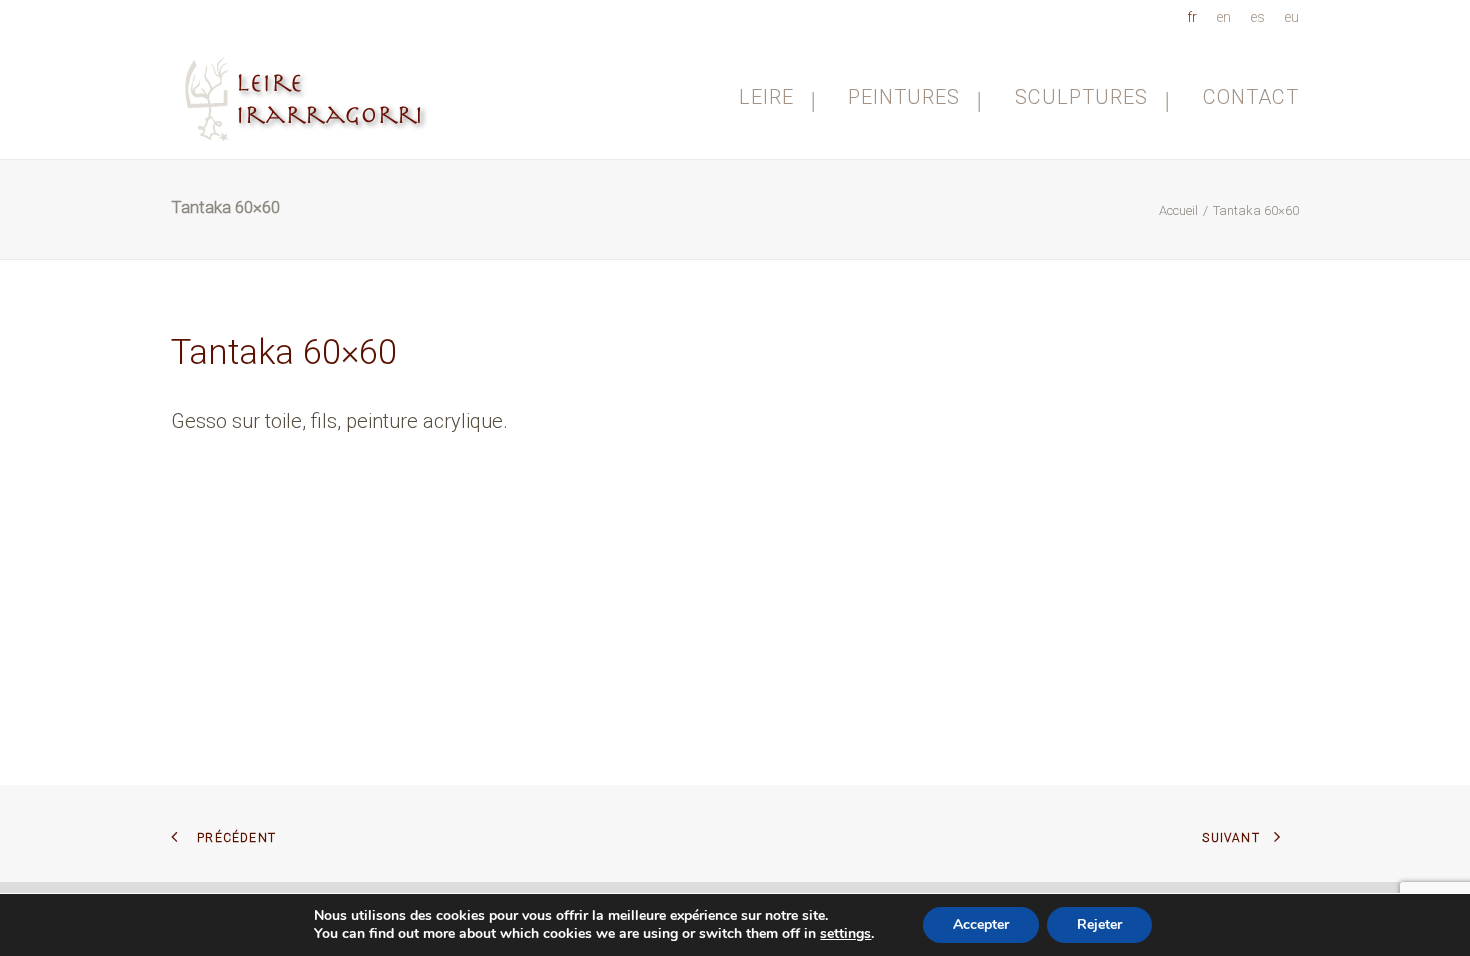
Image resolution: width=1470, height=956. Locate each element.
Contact (1251, 97)
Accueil (1178, 210)
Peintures (904, 97)
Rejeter (1099, 924)
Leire (766, 97)
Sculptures (1081, 97)
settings (845, 934)
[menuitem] (1195, 17)
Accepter (981, 924)
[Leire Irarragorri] (308, 96)
